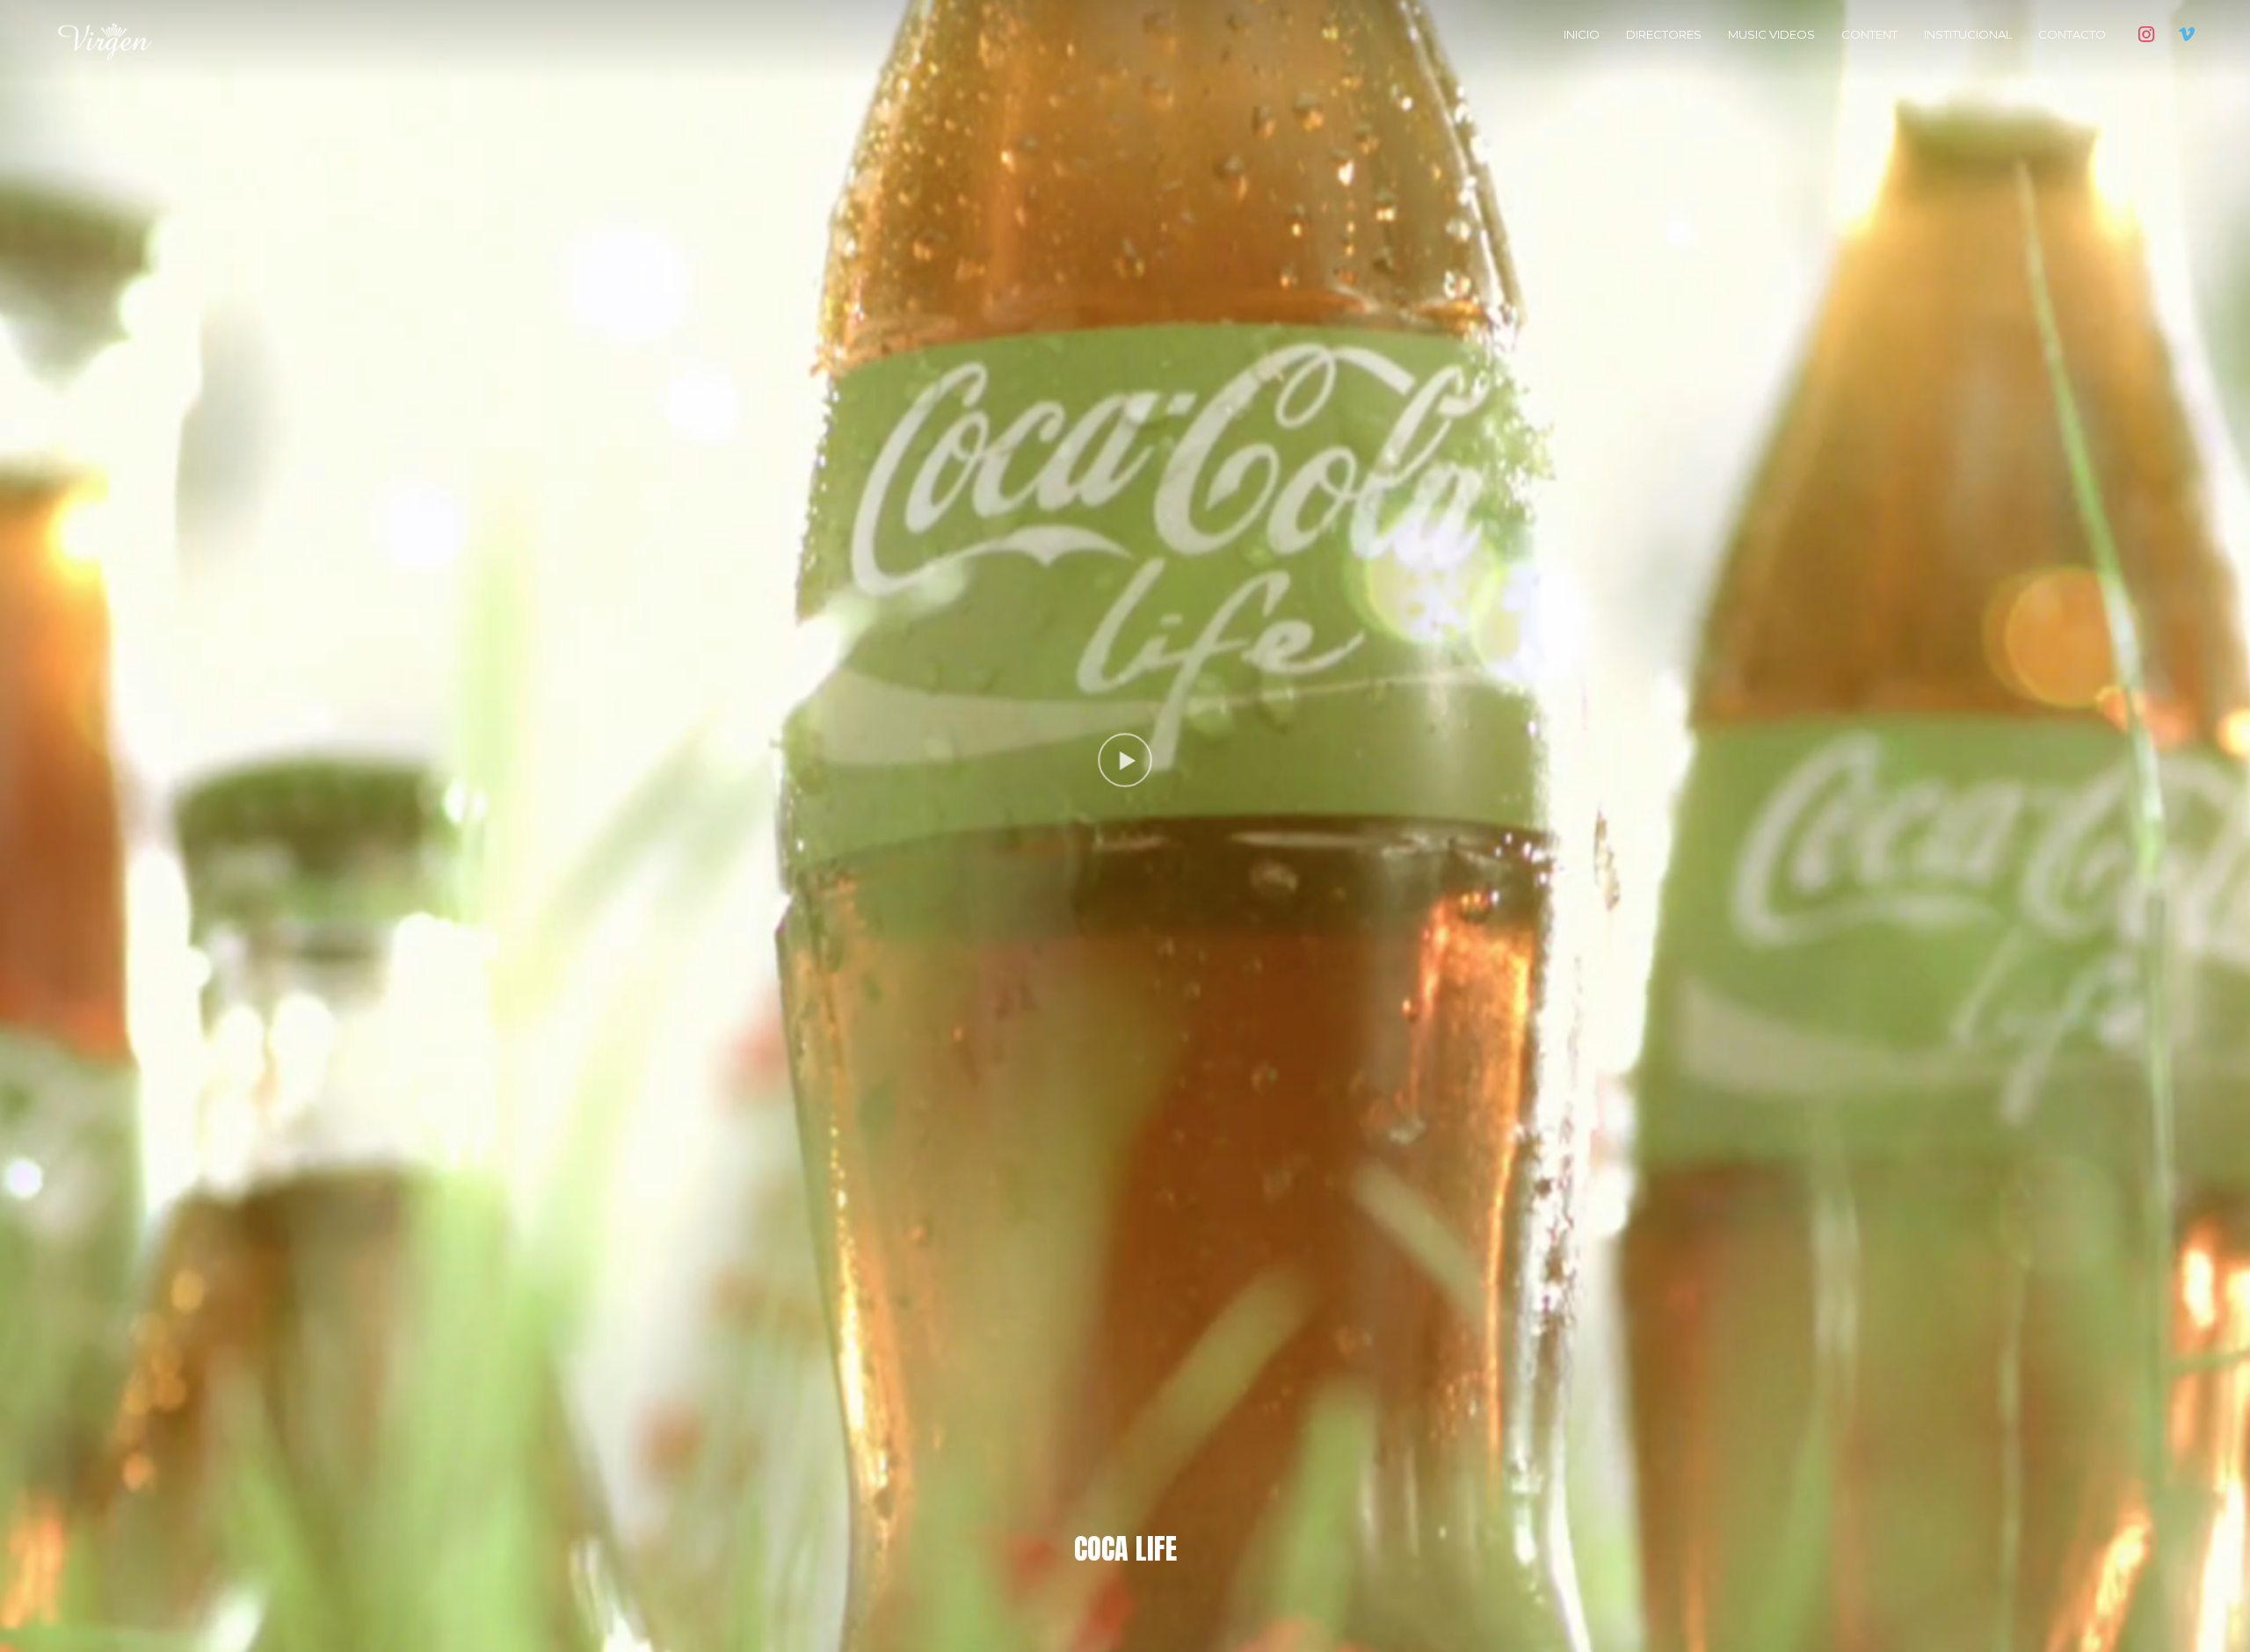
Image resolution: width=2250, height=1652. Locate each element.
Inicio (1582, 34)
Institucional (1968, 34)
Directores (1664, 34)
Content (1869, 34)
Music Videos (1771, 34)
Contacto (2072, 34)
